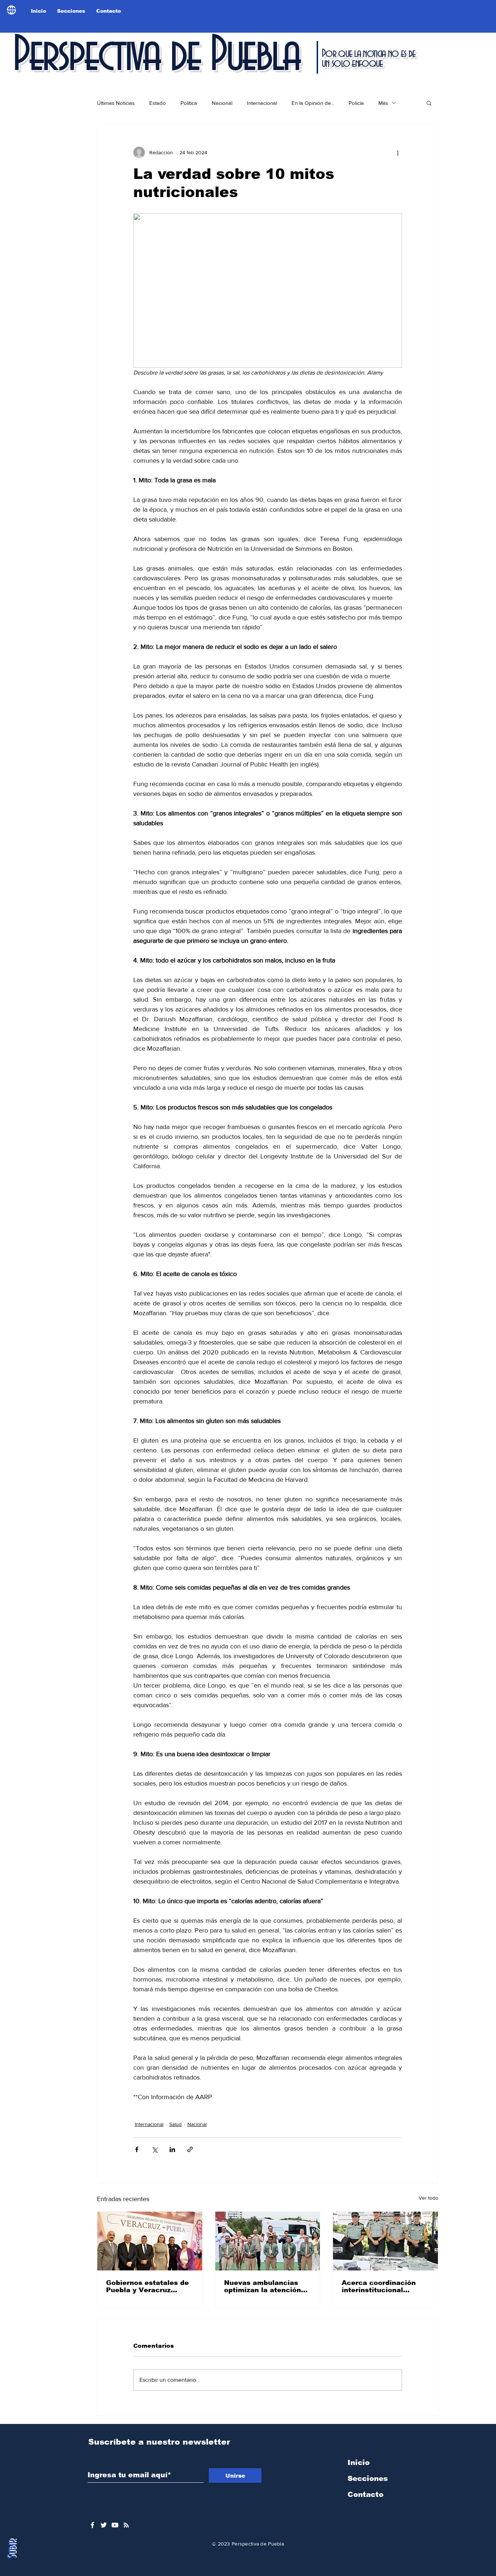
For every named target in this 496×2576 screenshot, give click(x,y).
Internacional (262, 103)
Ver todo (428, 2198)
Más (383, 103)
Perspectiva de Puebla (156, 56)
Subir (12, 2549)
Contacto (365, 2494)
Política (189, 103)
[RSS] (126, 2525)
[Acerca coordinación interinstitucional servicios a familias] (385, 2241)
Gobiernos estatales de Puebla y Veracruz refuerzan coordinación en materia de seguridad (149, 2286)
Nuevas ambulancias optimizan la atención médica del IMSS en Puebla (263, 2286)
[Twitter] (104, 2525)
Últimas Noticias (116, 103)
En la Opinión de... (313, 103)
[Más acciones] (398, 152)
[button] (429, 103)
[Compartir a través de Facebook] (137, 2149)
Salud (175, 2124)
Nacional (222, 103)
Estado (158, 103)
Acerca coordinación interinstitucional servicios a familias (379, 2286)
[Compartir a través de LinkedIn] (172, 2149)
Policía (356, 103)
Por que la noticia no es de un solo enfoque (368, 59)
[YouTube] (115, 2525)
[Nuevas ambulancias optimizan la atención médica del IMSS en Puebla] (268, 2241)
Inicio (359, 2462)
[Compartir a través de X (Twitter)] (155, 2149)
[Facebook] (92, 2525)
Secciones (368, 2478)
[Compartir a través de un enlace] (190, 2149)
